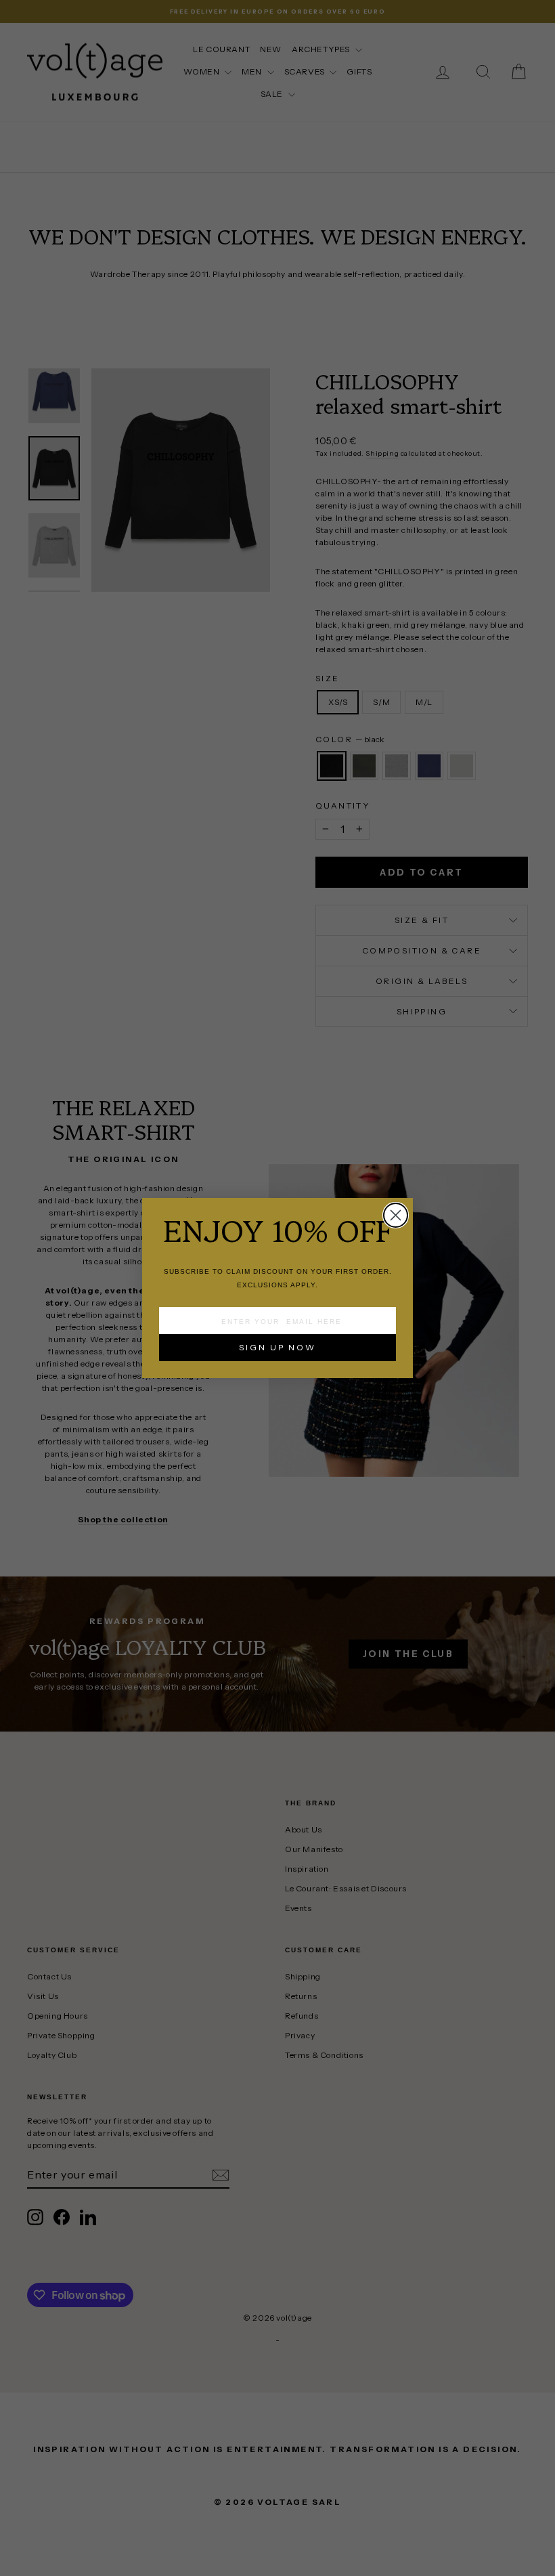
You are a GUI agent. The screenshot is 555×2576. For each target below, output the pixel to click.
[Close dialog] (396, 1215)
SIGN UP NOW (277, 1347)
